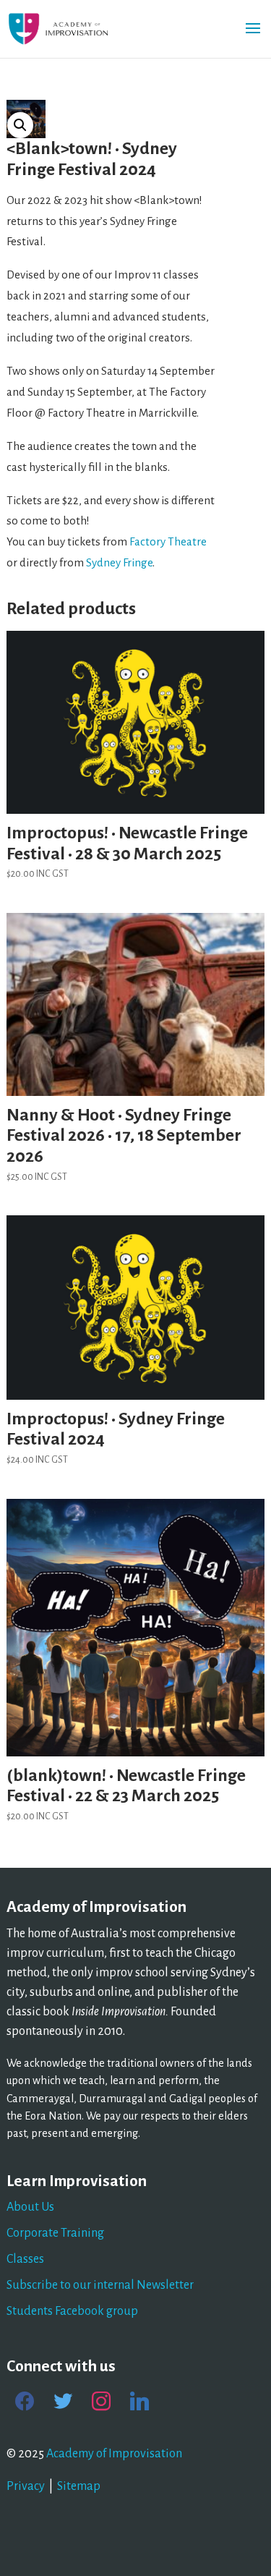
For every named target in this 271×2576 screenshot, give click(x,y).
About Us (30, 2207)
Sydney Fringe (119, 562)
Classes (25, 2259)
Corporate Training (55, 2233)
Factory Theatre (168, 541)
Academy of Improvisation (114, 2454)
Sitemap (79, 2486)
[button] (20, 125)
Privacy (26, 2486)
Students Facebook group (72, 2311)
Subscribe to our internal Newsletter (100, 2285)
